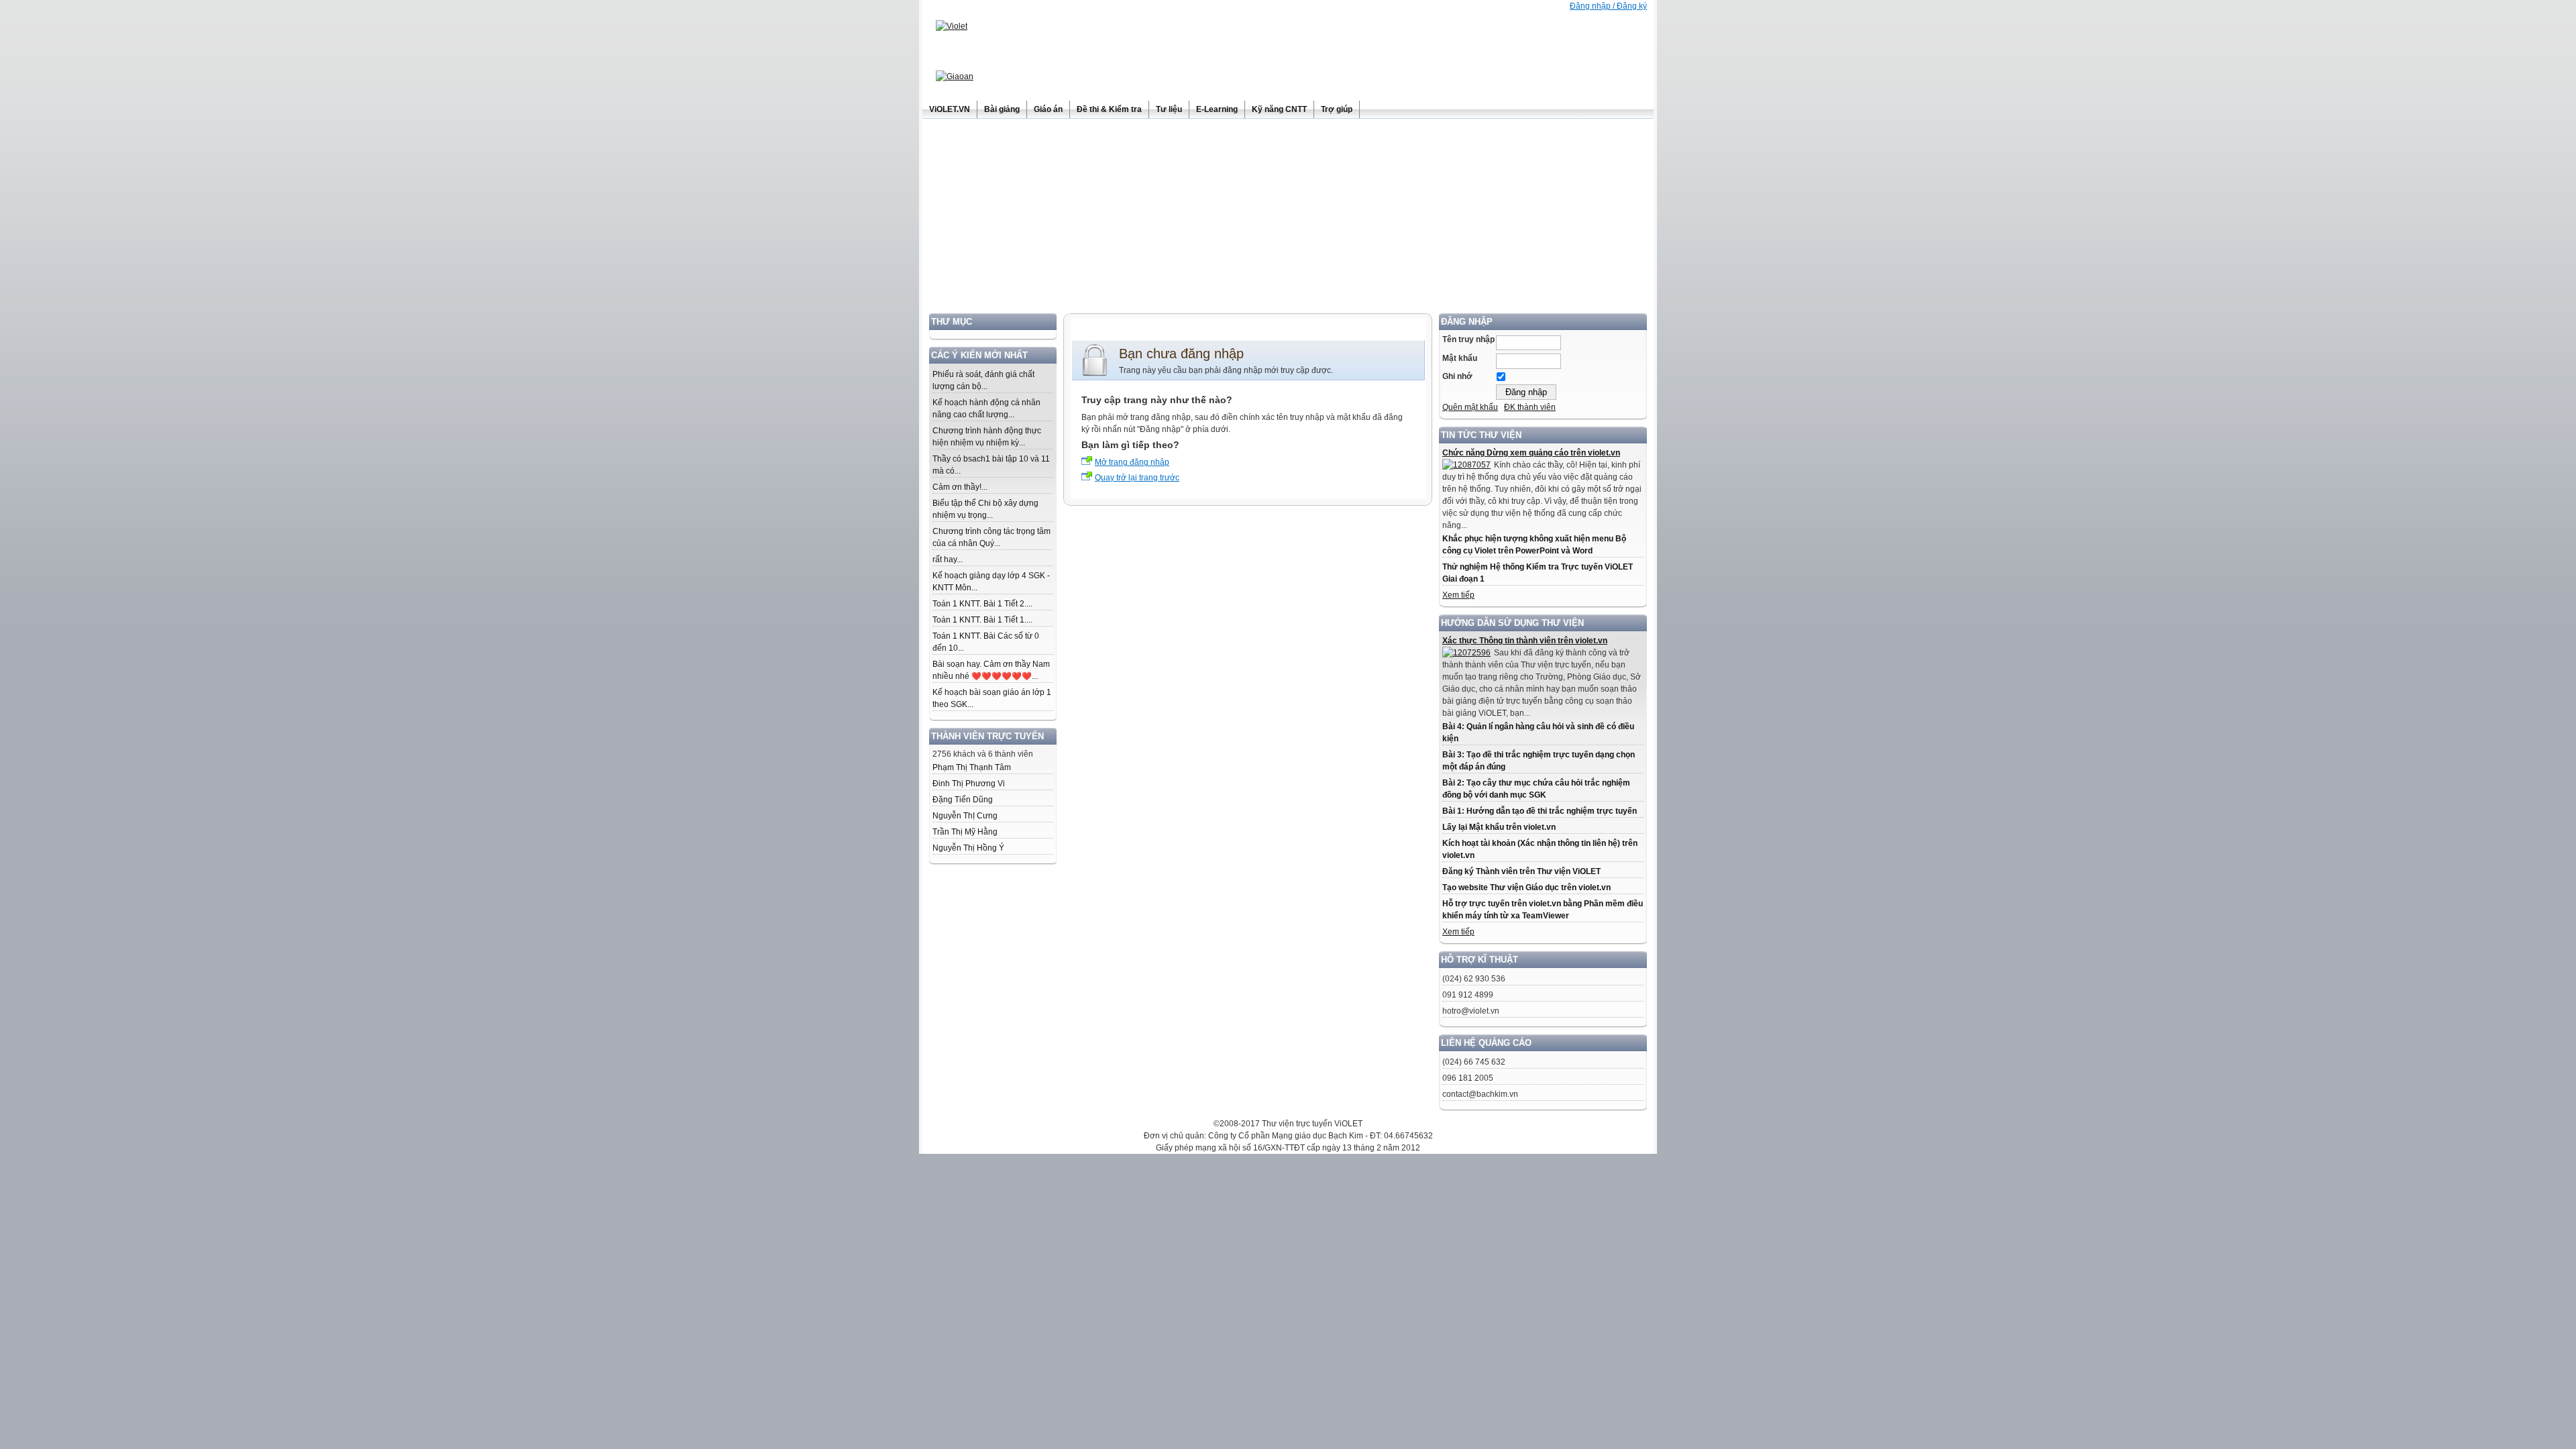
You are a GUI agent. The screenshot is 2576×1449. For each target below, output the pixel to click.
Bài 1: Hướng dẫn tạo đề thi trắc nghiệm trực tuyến (1540, 811)
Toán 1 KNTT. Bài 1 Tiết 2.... (982, 604)
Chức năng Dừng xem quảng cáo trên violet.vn (1531, 453)
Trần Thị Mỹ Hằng (965, 832)
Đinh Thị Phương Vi (969, 784)
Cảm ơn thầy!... (960, 487)
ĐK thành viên (1530, 407)
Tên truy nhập (1468, 339)
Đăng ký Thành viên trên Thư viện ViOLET (1521, 871)
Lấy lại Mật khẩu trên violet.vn (1499, 827)
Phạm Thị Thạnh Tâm (972, 767)
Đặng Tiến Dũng (963, 800)
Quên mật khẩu (1470, 407)
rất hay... (948, 559)
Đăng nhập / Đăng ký (1608, 6)
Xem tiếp (1458, 595)
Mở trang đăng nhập (1132, 462)
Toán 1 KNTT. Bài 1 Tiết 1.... (982, 620)
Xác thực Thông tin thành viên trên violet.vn (1525, 641)
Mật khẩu (1460, 358)
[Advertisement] (1288, 219)
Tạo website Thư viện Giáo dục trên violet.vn (1526, 888)
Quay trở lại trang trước (1137, 478)
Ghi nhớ (1457, 376)
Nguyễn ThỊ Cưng (965, 816)
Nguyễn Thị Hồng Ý (968, 848)
